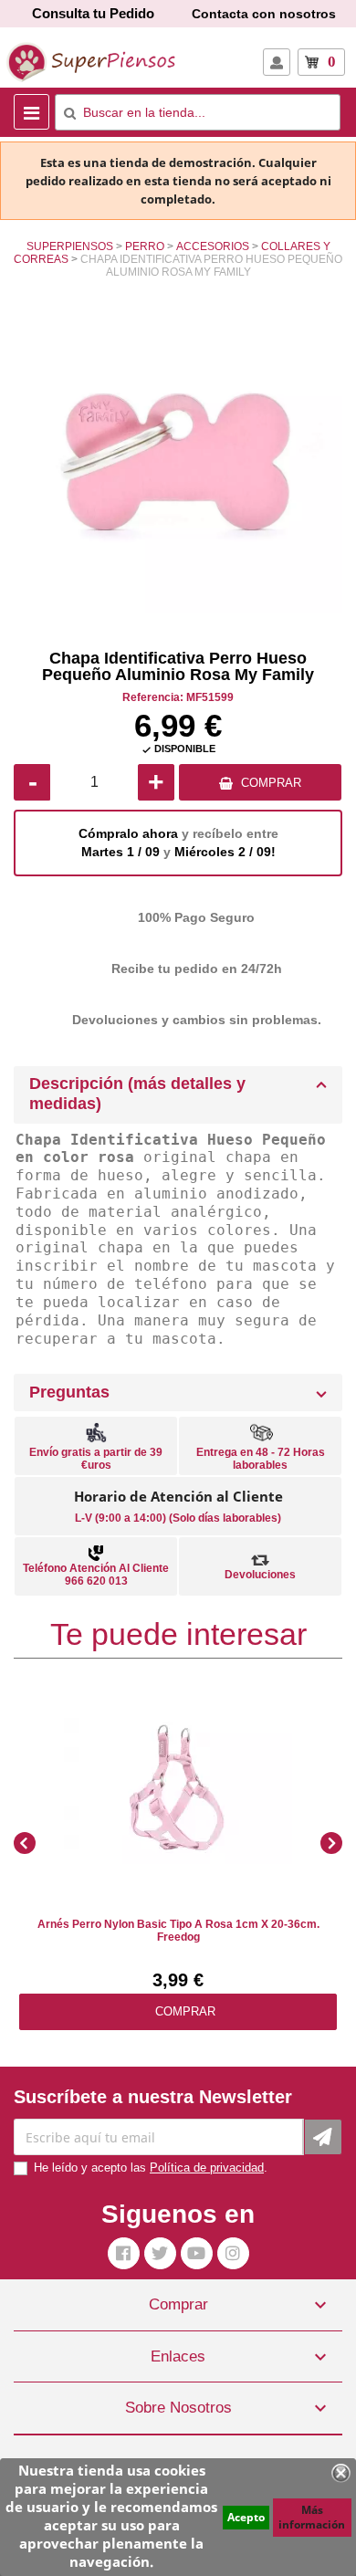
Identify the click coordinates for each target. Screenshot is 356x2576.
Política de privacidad (207, 2168)
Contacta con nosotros (264, 14)
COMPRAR (271, 783)
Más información (312, 2517)
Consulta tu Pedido (93, 13)
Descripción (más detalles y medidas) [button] (137, 1094)
